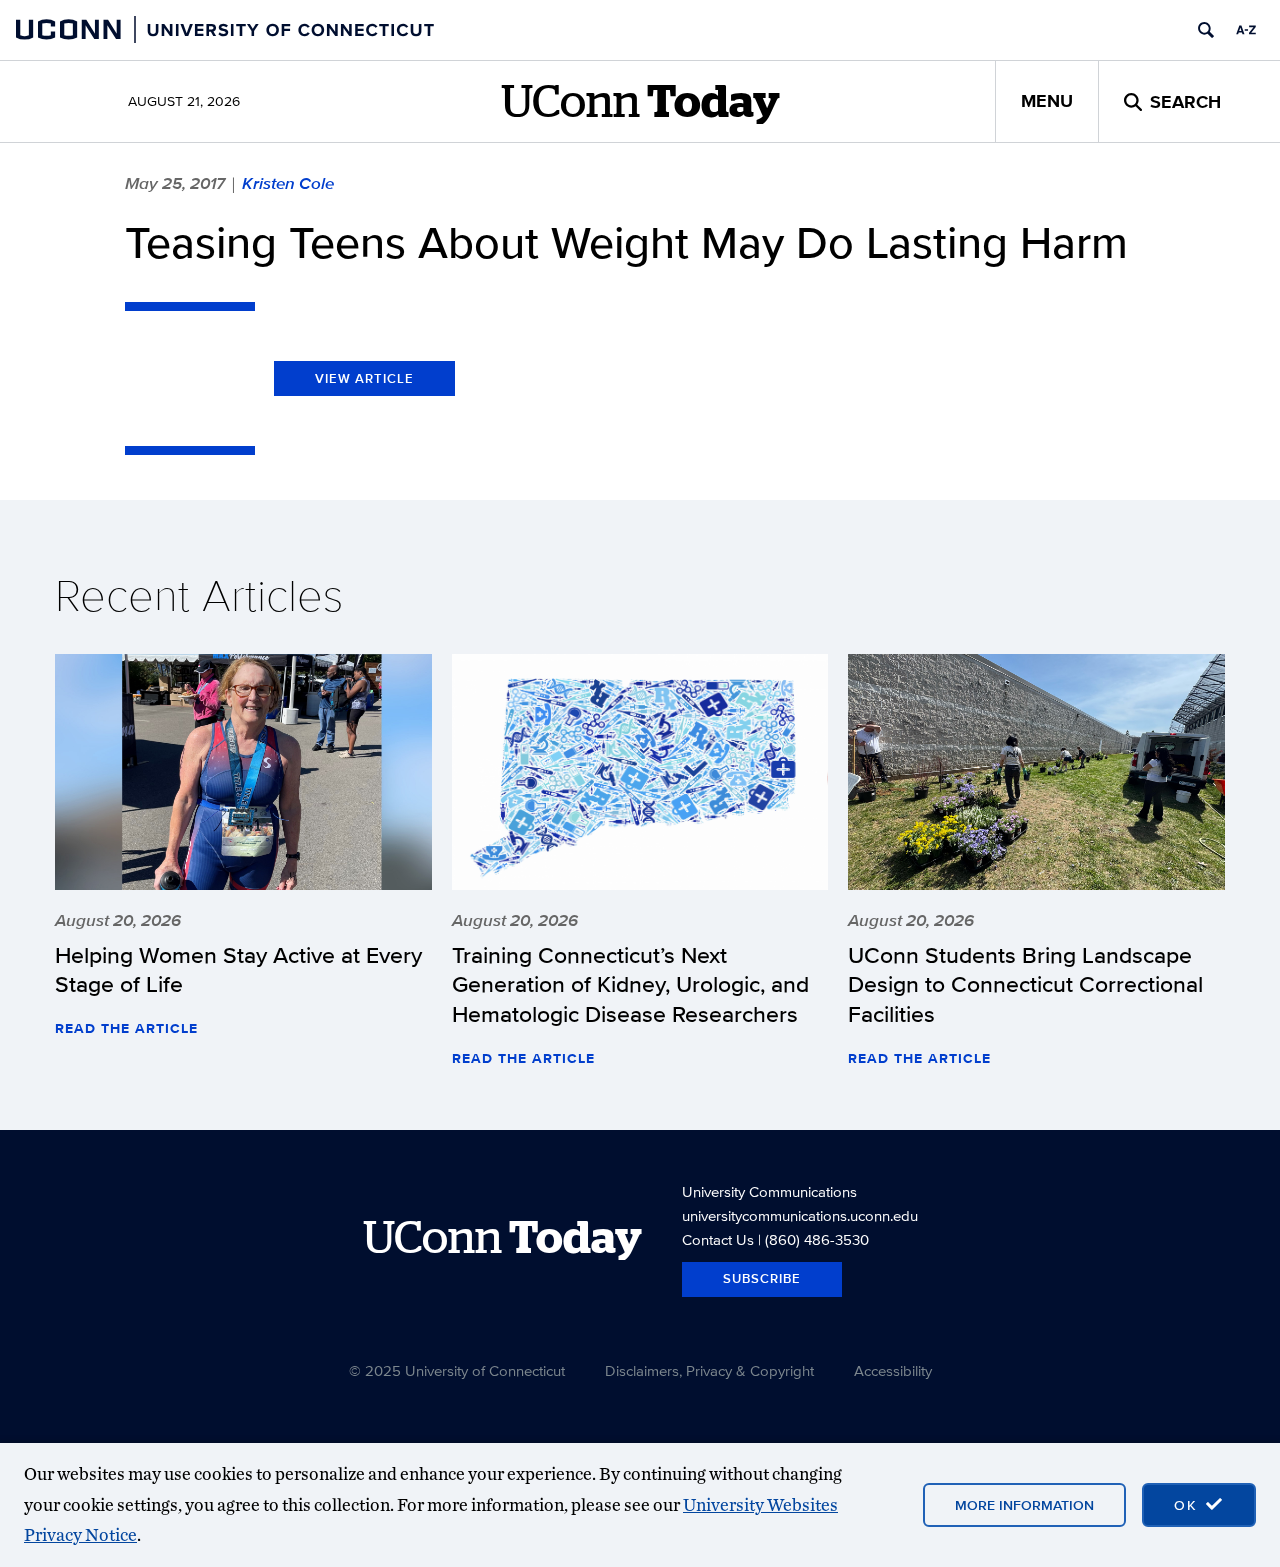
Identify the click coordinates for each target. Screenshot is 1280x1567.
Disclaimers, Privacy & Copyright (709, 1370)
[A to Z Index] (1246, 30)
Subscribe (762, 1278)
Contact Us (718, 1239)
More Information (1024, 1505)
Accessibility (893, 1370)
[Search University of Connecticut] (1206, 30)
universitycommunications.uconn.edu (800, 1215)
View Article (364, 378)
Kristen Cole (288, 183)
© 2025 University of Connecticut (457, 1370)
